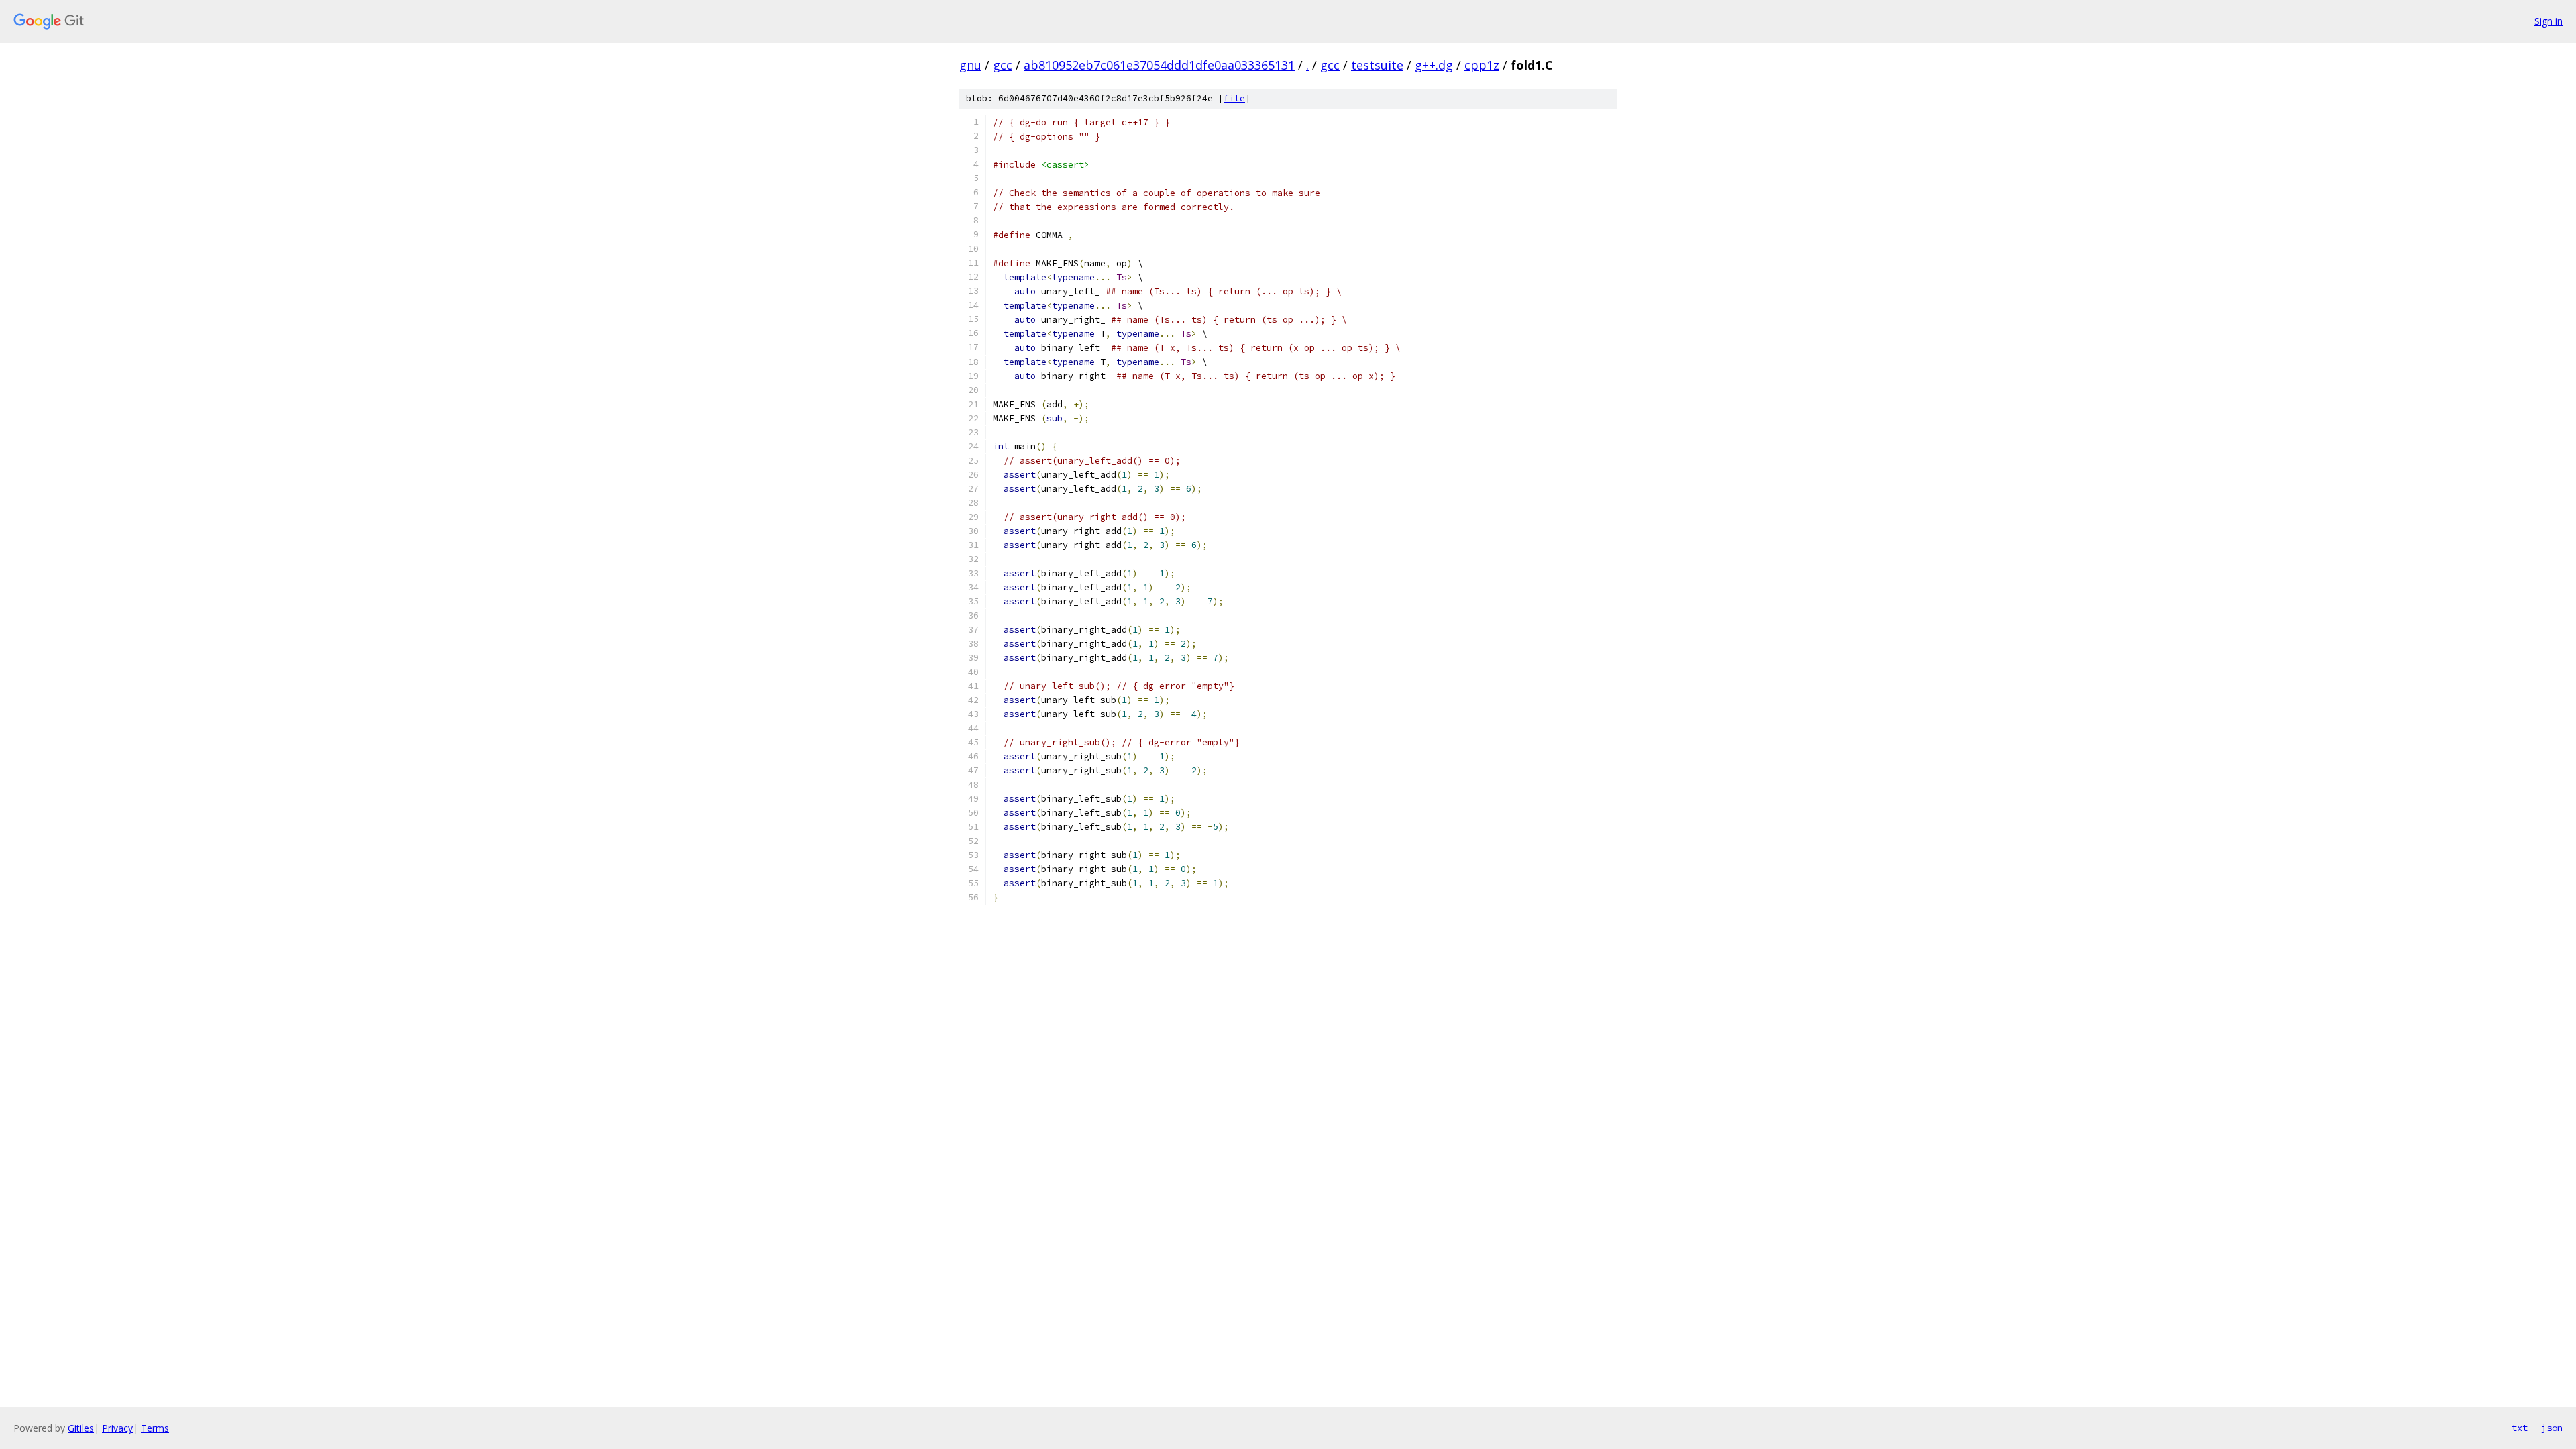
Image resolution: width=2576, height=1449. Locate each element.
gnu (970, 65)
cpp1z (1482, 65)
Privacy (117, 1428)
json (2552, 1428)
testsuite (1377, 65)
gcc (1003, 65)
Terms (155, 1428)
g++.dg (1434, 65)
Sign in (2548, 21)
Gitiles (81, 1428)
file (1234, 98)
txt (2520, 1428)
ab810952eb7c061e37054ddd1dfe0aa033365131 (1159, 65)
